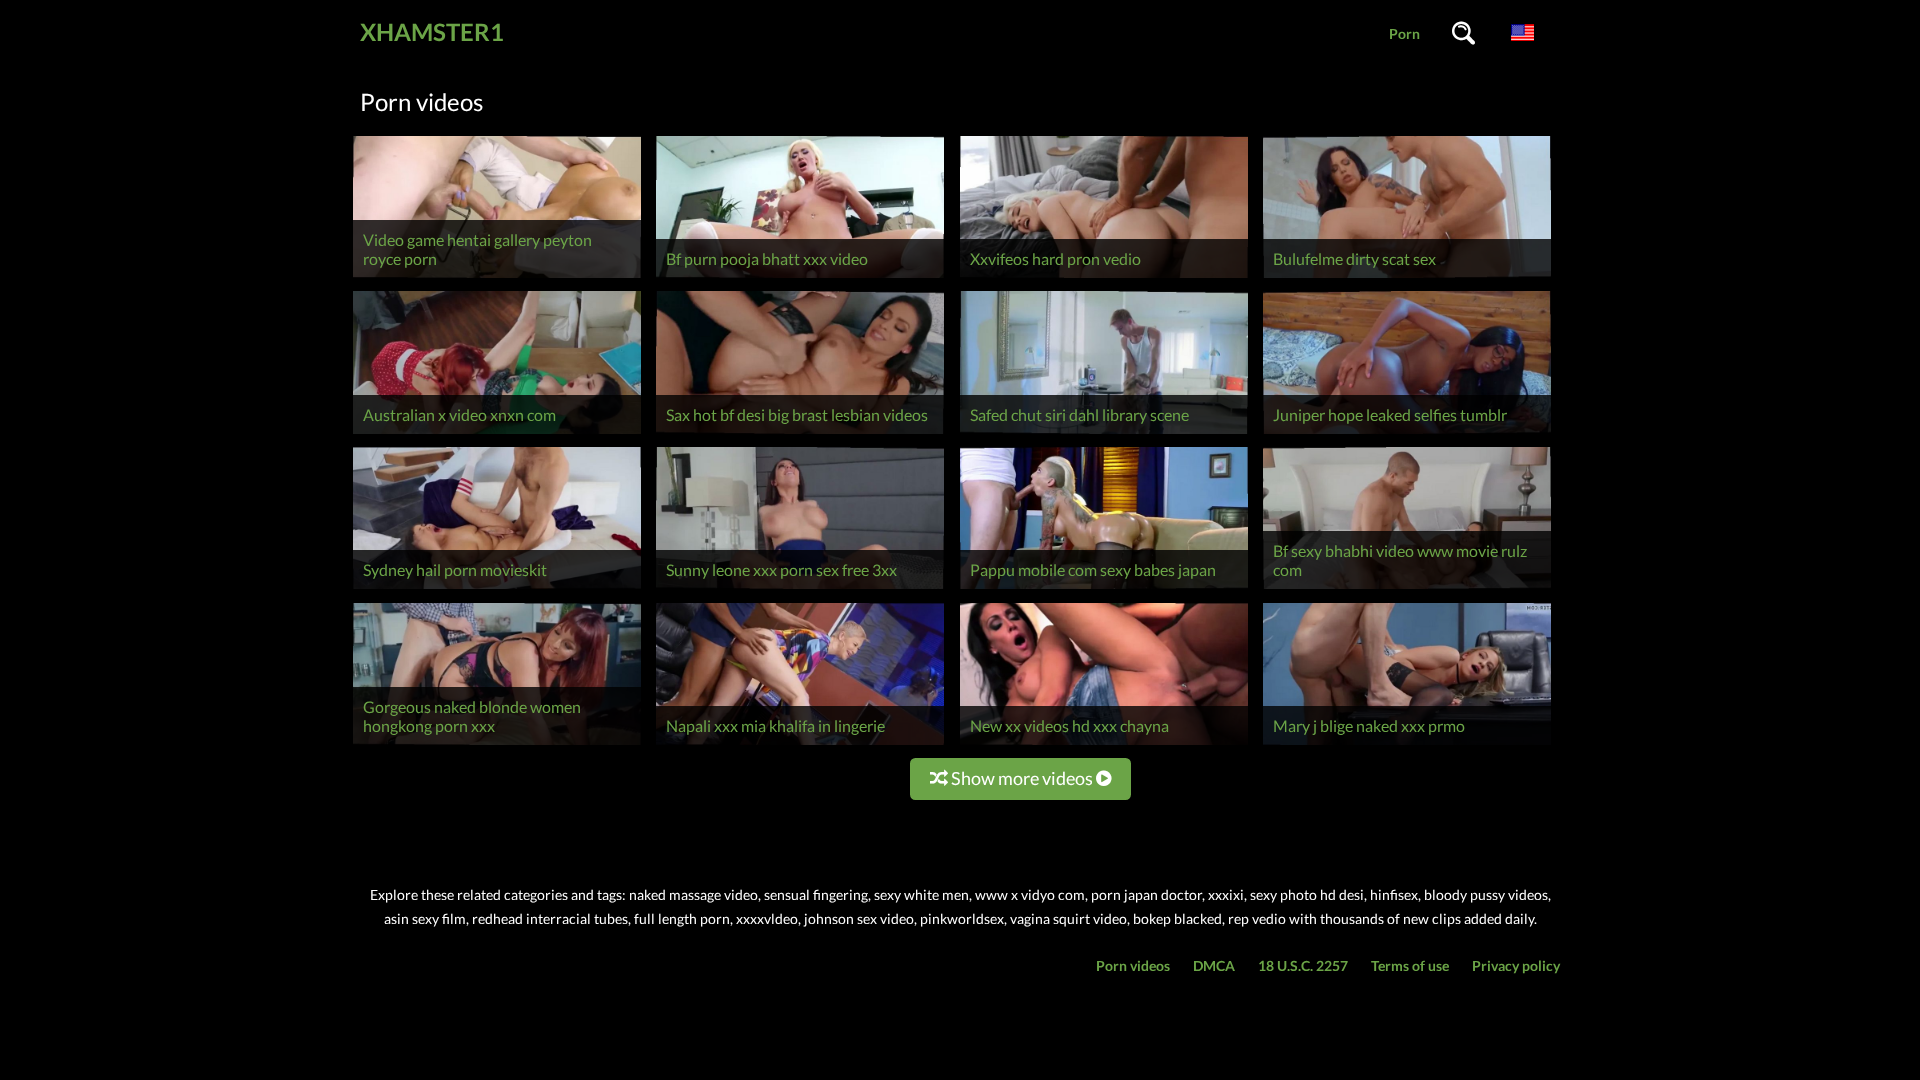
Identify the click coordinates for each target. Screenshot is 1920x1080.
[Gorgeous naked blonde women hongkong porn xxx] (497, 744)
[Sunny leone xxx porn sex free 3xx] (800, 588)
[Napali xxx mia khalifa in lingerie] (800, 744)
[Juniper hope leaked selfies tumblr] (1407, 433)
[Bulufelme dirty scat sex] (1407, 277)
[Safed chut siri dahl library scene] (1104, 433)
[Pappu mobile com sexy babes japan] (1104, 588)
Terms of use (1410, 965)
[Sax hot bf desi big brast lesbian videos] (800, 433)
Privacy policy (1516, 965)
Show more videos (1022, 778)
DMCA (1214, 965)
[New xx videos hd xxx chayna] (1104, 744)
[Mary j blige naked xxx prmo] (1407, 744)
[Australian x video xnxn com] (497, 433)
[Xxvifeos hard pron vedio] (1104, 277)
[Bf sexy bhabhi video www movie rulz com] (1407, 588)
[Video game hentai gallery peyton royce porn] (497, 277)
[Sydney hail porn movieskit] (497, 588)
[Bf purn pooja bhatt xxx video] (800, 277)
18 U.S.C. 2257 (1303, 965)
